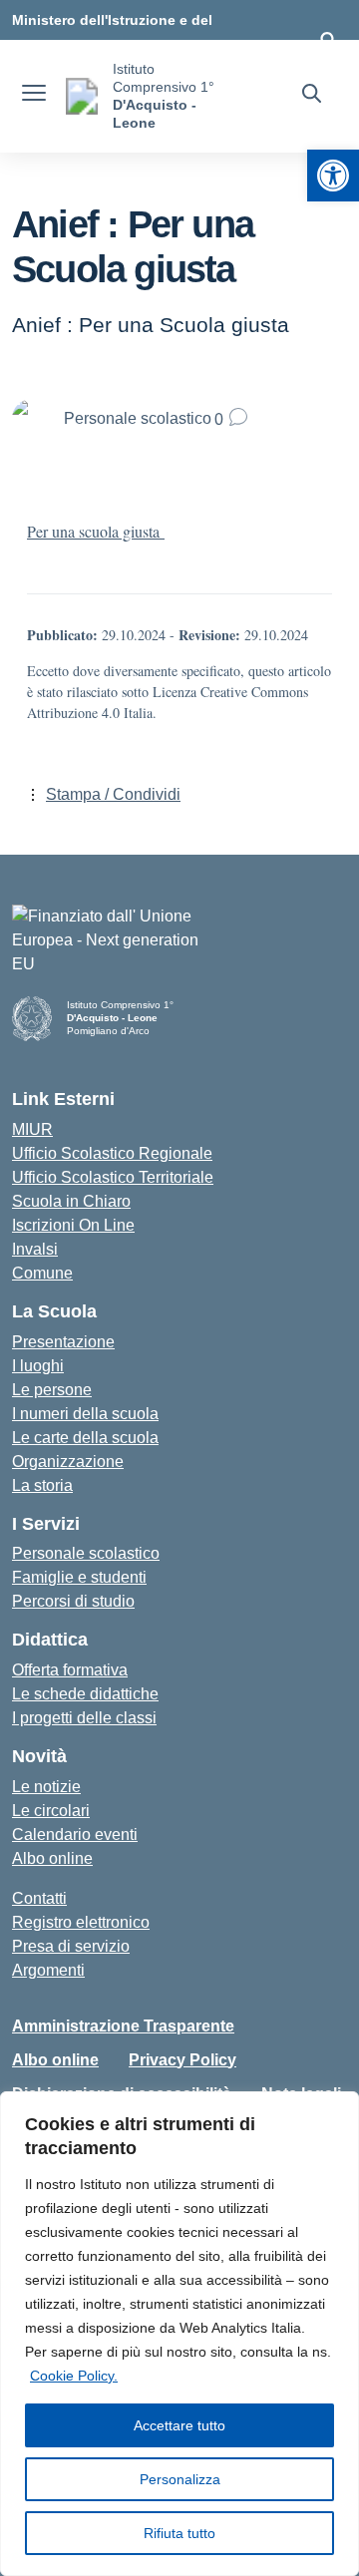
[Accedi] (328, 40)
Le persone (52, 1390)
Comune (42, 1273)
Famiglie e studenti (79, 1577)
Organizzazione (68, 1462)
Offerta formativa (70, 1670)
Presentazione (63, 1342)
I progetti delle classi (84, 1718)
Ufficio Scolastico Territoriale (113, 1177)
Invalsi (35, 1249)
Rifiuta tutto (179, 2533)
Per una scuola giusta (96, 531)
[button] (333, 176)
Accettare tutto (179, 2425)
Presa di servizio (71, 1946)
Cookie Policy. (74, 2376)
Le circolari (51, 1811)
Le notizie (46, 1787)
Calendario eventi (75, 1835)
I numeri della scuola (85, 1414)
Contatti (39, 1898)
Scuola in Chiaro (71, 1201)
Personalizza (180, 2479)
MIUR (32, 1129)
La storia (42, 1485)
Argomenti (48, 1970)
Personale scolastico (86, 1553)
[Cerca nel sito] (312, 96)
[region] (179, 2334)
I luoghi (38, 1366)
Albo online (52, 1858)
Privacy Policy (182, 2060)
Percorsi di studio (73, 1601)
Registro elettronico (81, 1922)
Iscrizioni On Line (73, 1225)
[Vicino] (338, 2108)
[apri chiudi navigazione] (34, 96)
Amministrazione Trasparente (123, 2026)
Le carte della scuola (85, 1438)
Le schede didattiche (85, 1694)
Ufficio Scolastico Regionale (112, 1153)
